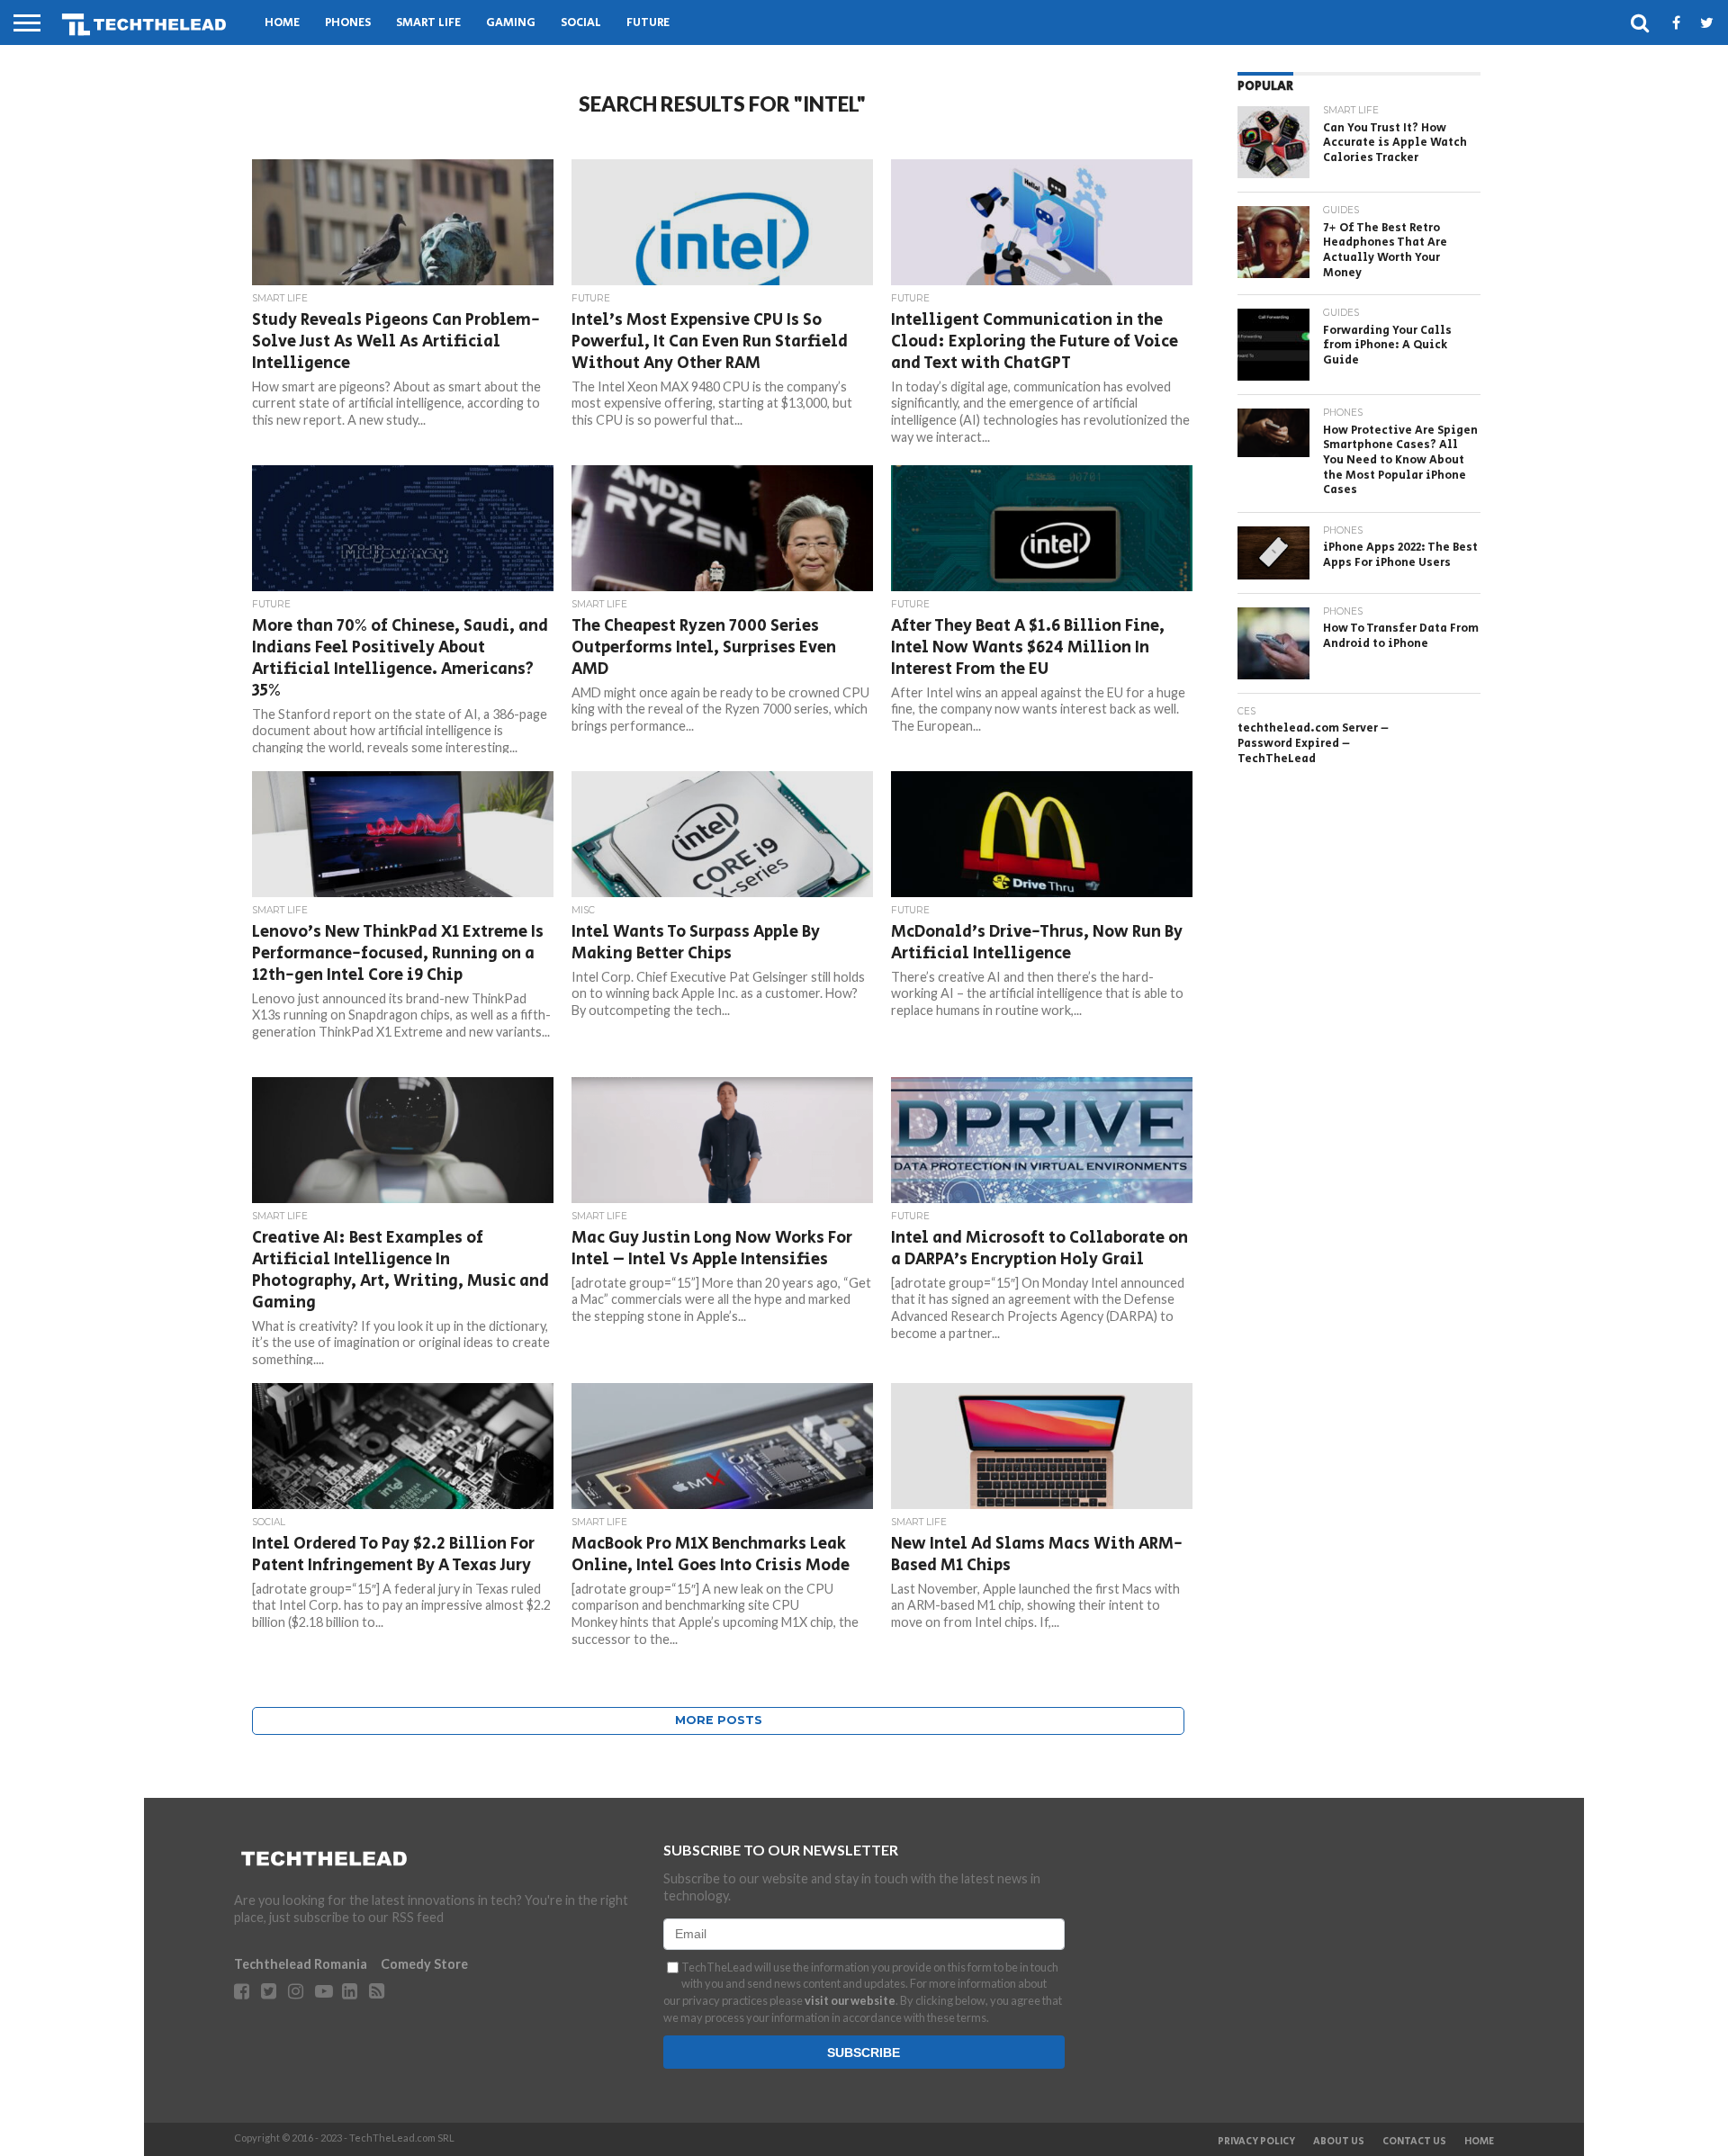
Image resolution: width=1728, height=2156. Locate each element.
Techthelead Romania (301, 1964)
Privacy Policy (1256, 2142)
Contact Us (1414, 2142)
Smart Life (428, 23)
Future (648, 23)
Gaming (511, 23)
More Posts (719, 1720)
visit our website (850, 2000)
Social (581, 23)
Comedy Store (424, 1964)
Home (282, 23)
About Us (1339, 2142)
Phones (348, 23)
